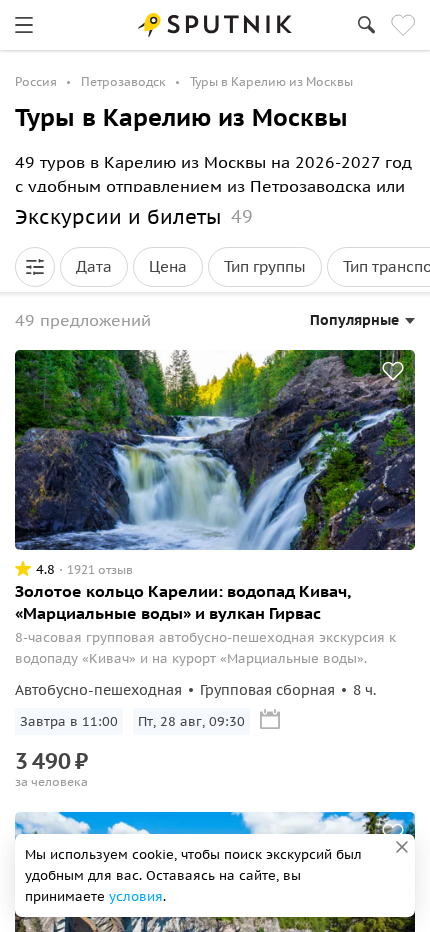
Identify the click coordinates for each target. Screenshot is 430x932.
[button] (35, 267)
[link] (24, 25)
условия (136, 896)
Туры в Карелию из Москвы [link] (271, 81)
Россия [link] (36, 81)
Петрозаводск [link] (123, 81)
